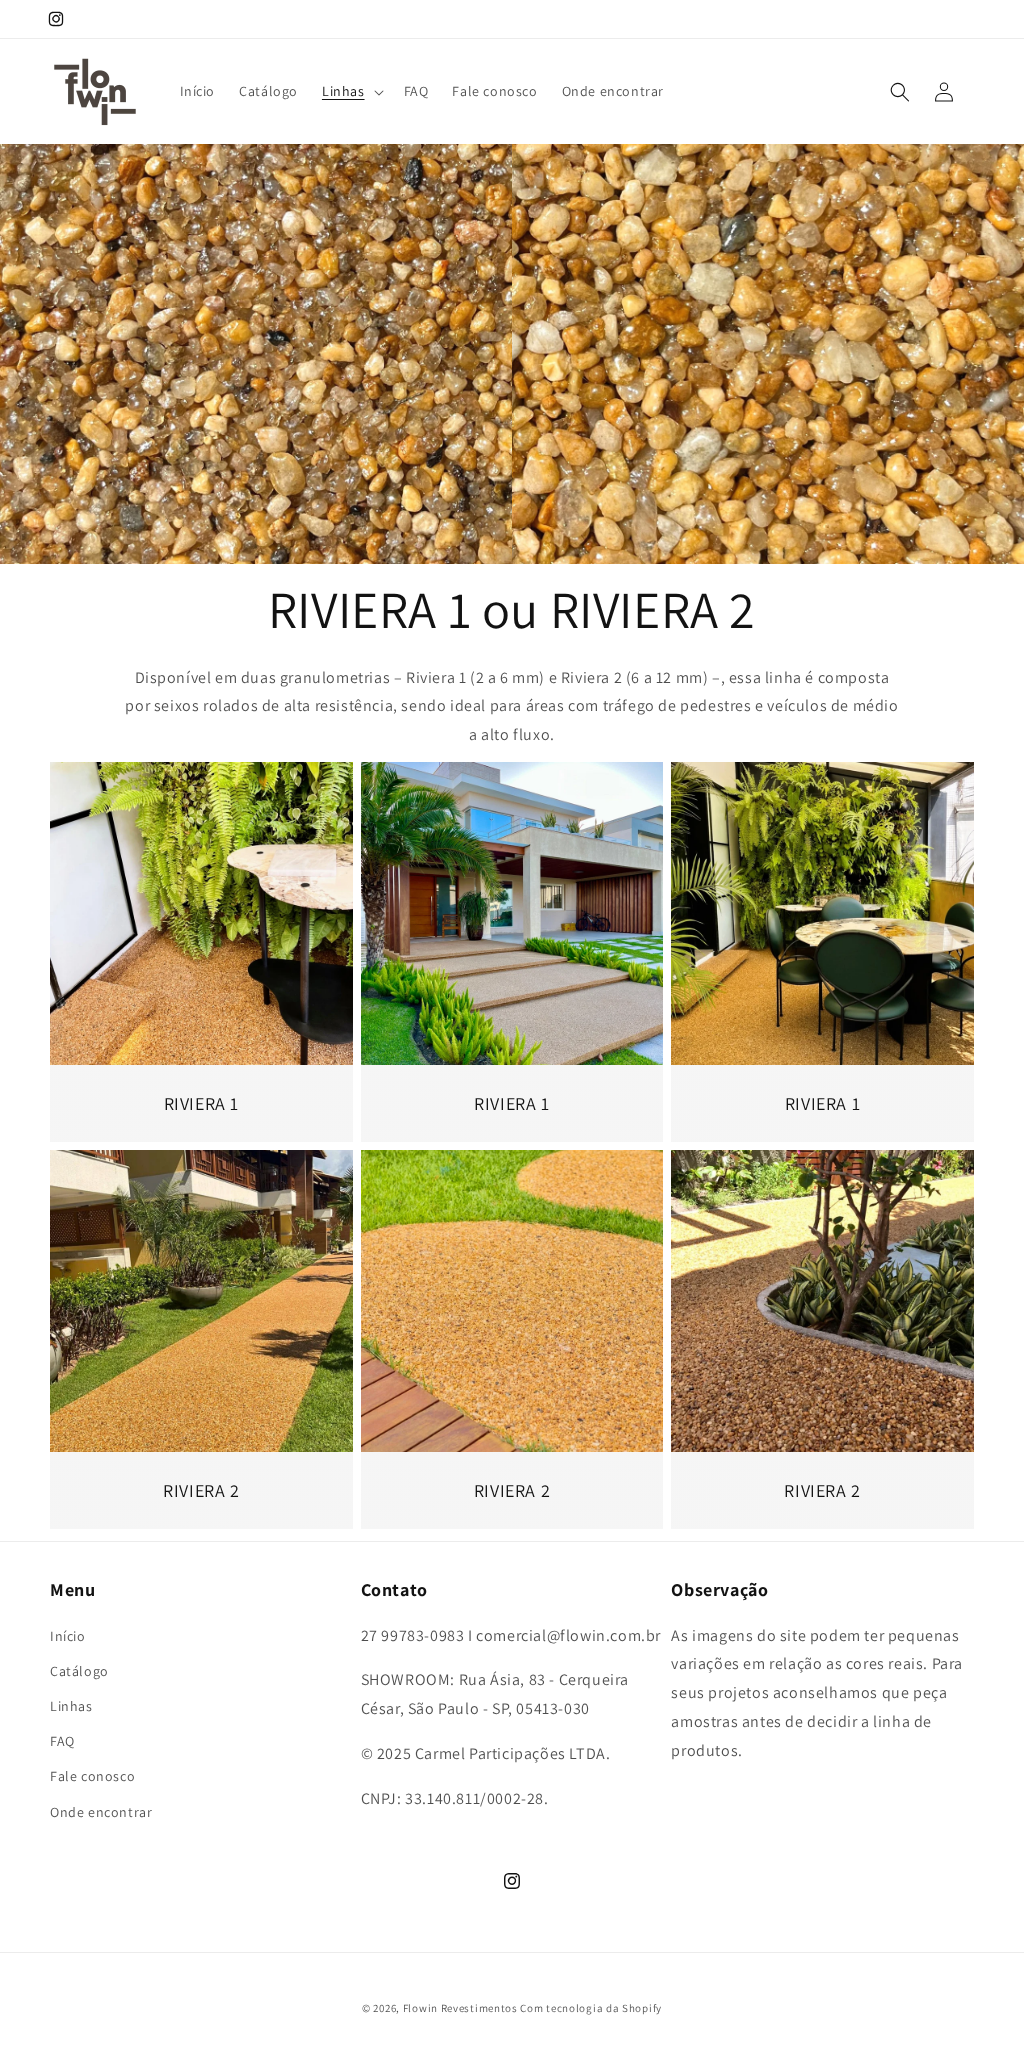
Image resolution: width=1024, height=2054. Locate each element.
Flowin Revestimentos (460, 2008)
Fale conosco (92, 1776)
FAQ (62, 1741)
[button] (351, 91)
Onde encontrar (101, 1812)
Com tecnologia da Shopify (591, 2008)
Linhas (71, 1706)
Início (68, 1636)
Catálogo (79, 1671)
